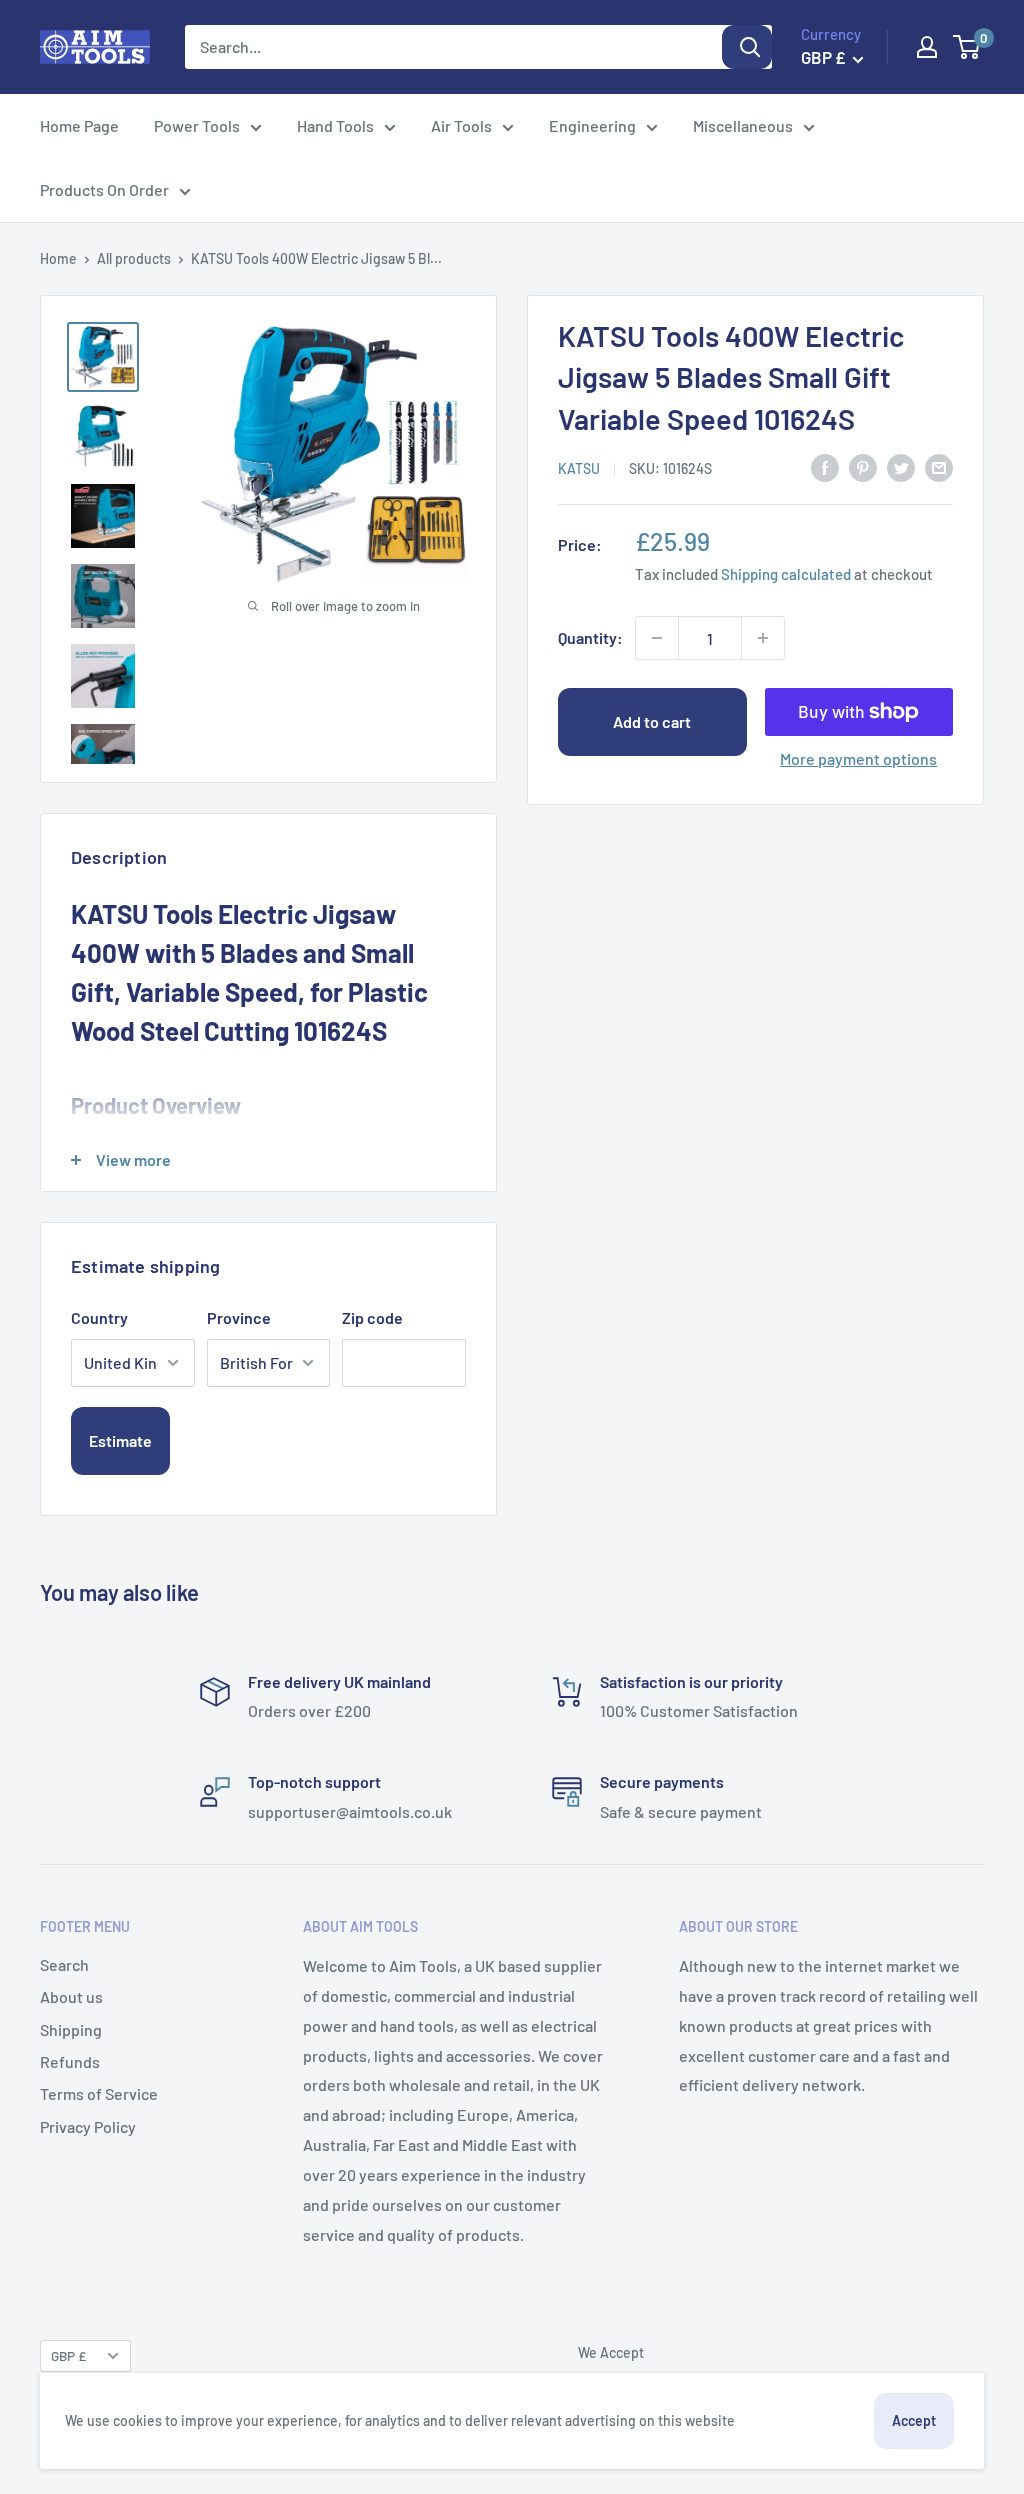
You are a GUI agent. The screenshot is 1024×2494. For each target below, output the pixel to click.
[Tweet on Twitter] (901, 466)
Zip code (372, 1317)
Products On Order (104, 189)
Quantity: (590, 637)
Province (239, 1317)
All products (134, 258)
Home (58, 258)
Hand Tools (335, 125)
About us (71, 1996)
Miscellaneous (743, 125)
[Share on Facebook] (825, 466)
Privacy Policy (88, 2126)
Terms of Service (99, 2093)
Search (64, 1964)
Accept (914, 2420)
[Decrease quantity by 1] (657, 638)
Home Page (79, 125)
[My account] (927, 47)
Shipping (71, 2029)
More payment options (858, 758)
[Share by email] (939, 466)
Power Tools (197, 125)
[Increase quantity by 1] (763, 638)
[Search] (747, 47)
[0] (967, 47)
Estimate (120, 1440)
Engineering (592, 125)
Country (99, 1317)
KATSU (579, 468)
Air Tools (461, 125)
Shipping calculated (786, 574)
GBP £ (68, 2355)
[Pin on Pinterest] (863, 466)
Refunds (70, 2061)
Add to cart (652, 721)
